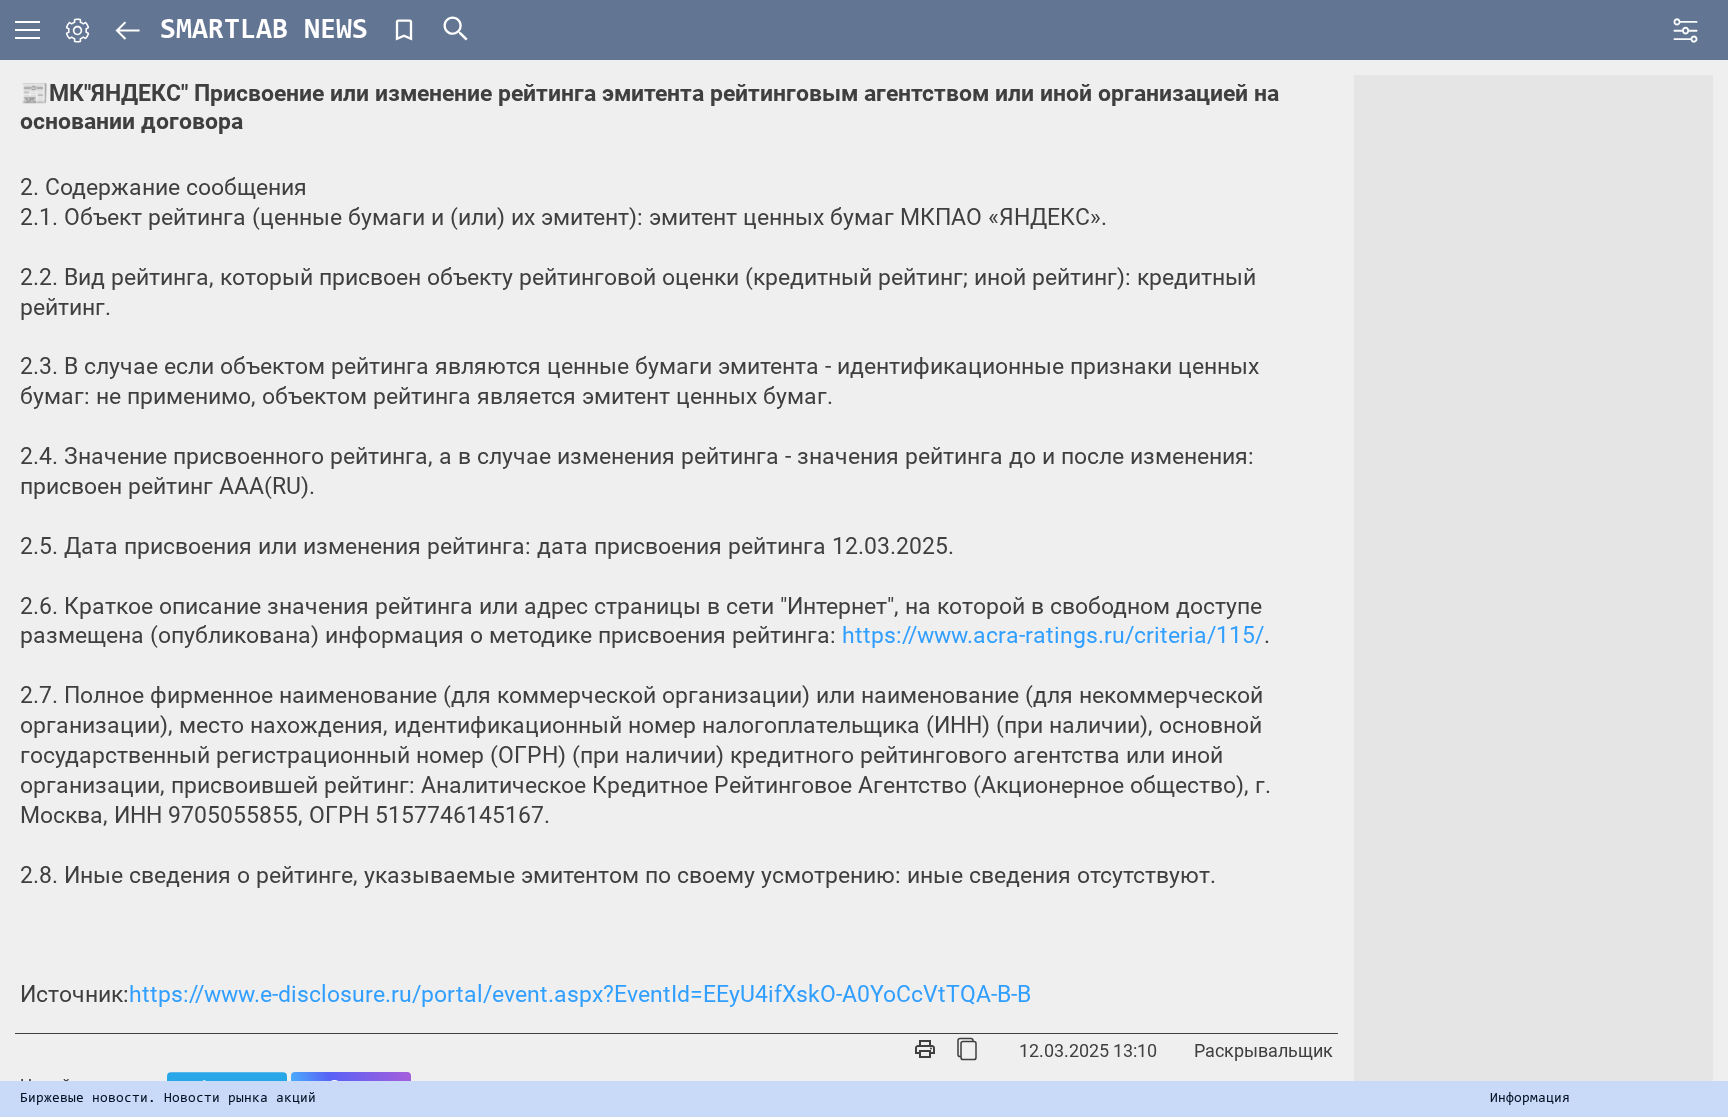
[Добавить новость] (404, 30)
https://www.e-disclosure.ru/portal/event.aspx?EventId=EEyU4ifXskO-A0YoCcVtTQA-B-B (580, 994)
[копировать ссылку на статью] (967, 1051)
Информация (1530, 1099)
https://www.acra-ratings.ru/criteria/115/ (1053, 635)
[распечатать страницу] (925, 1051)
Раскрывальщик (1263, 1050)
